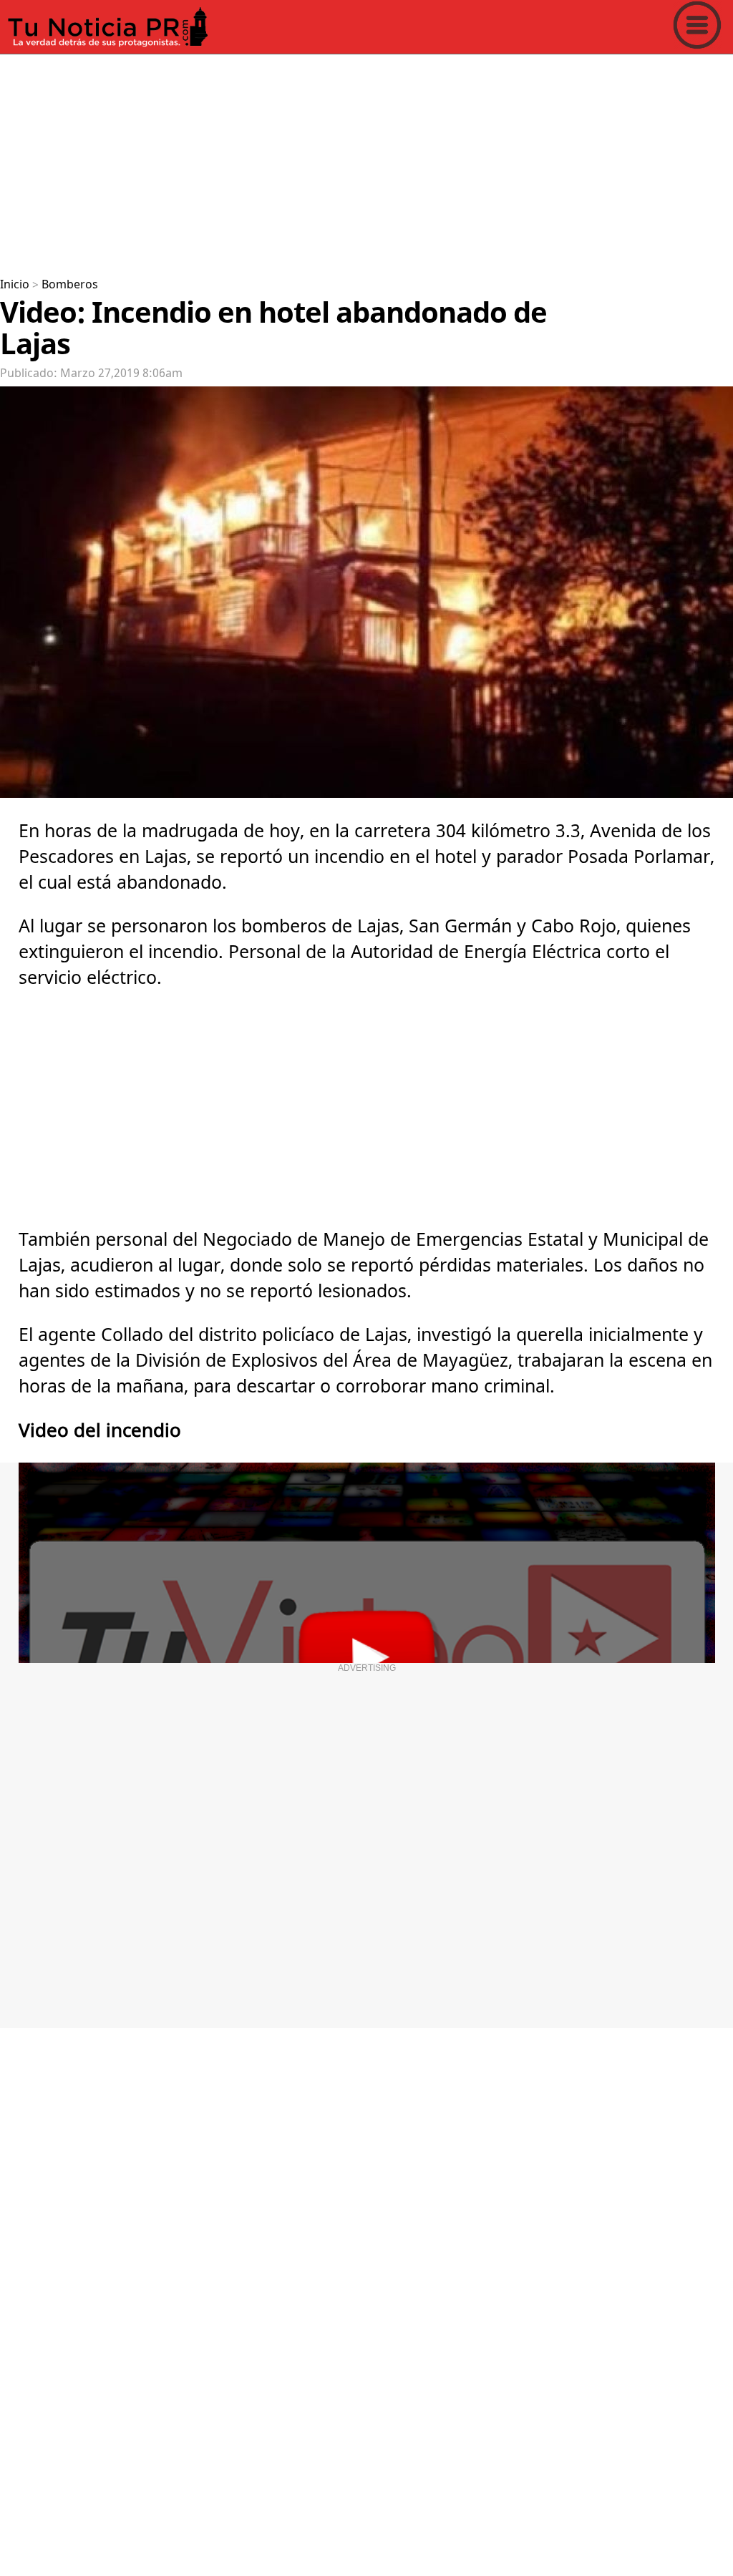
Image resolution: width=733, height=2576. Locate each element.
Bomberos (70, 285)
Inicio (15, 285)
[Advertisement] (366, 160)
